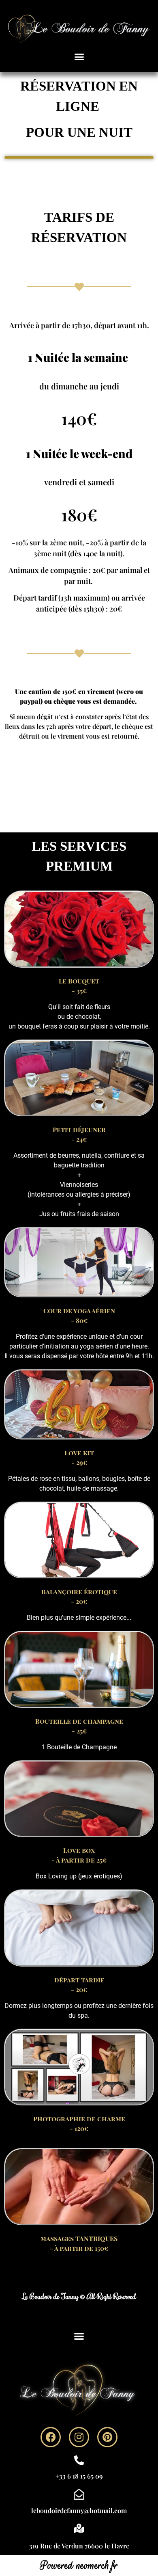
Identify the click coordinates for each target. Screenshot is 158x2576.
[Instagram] (79, 2437)
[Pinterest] (107, 2437)
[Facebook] (51, 2437)
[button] (79, 57)
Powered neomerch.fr (79, 2565)
